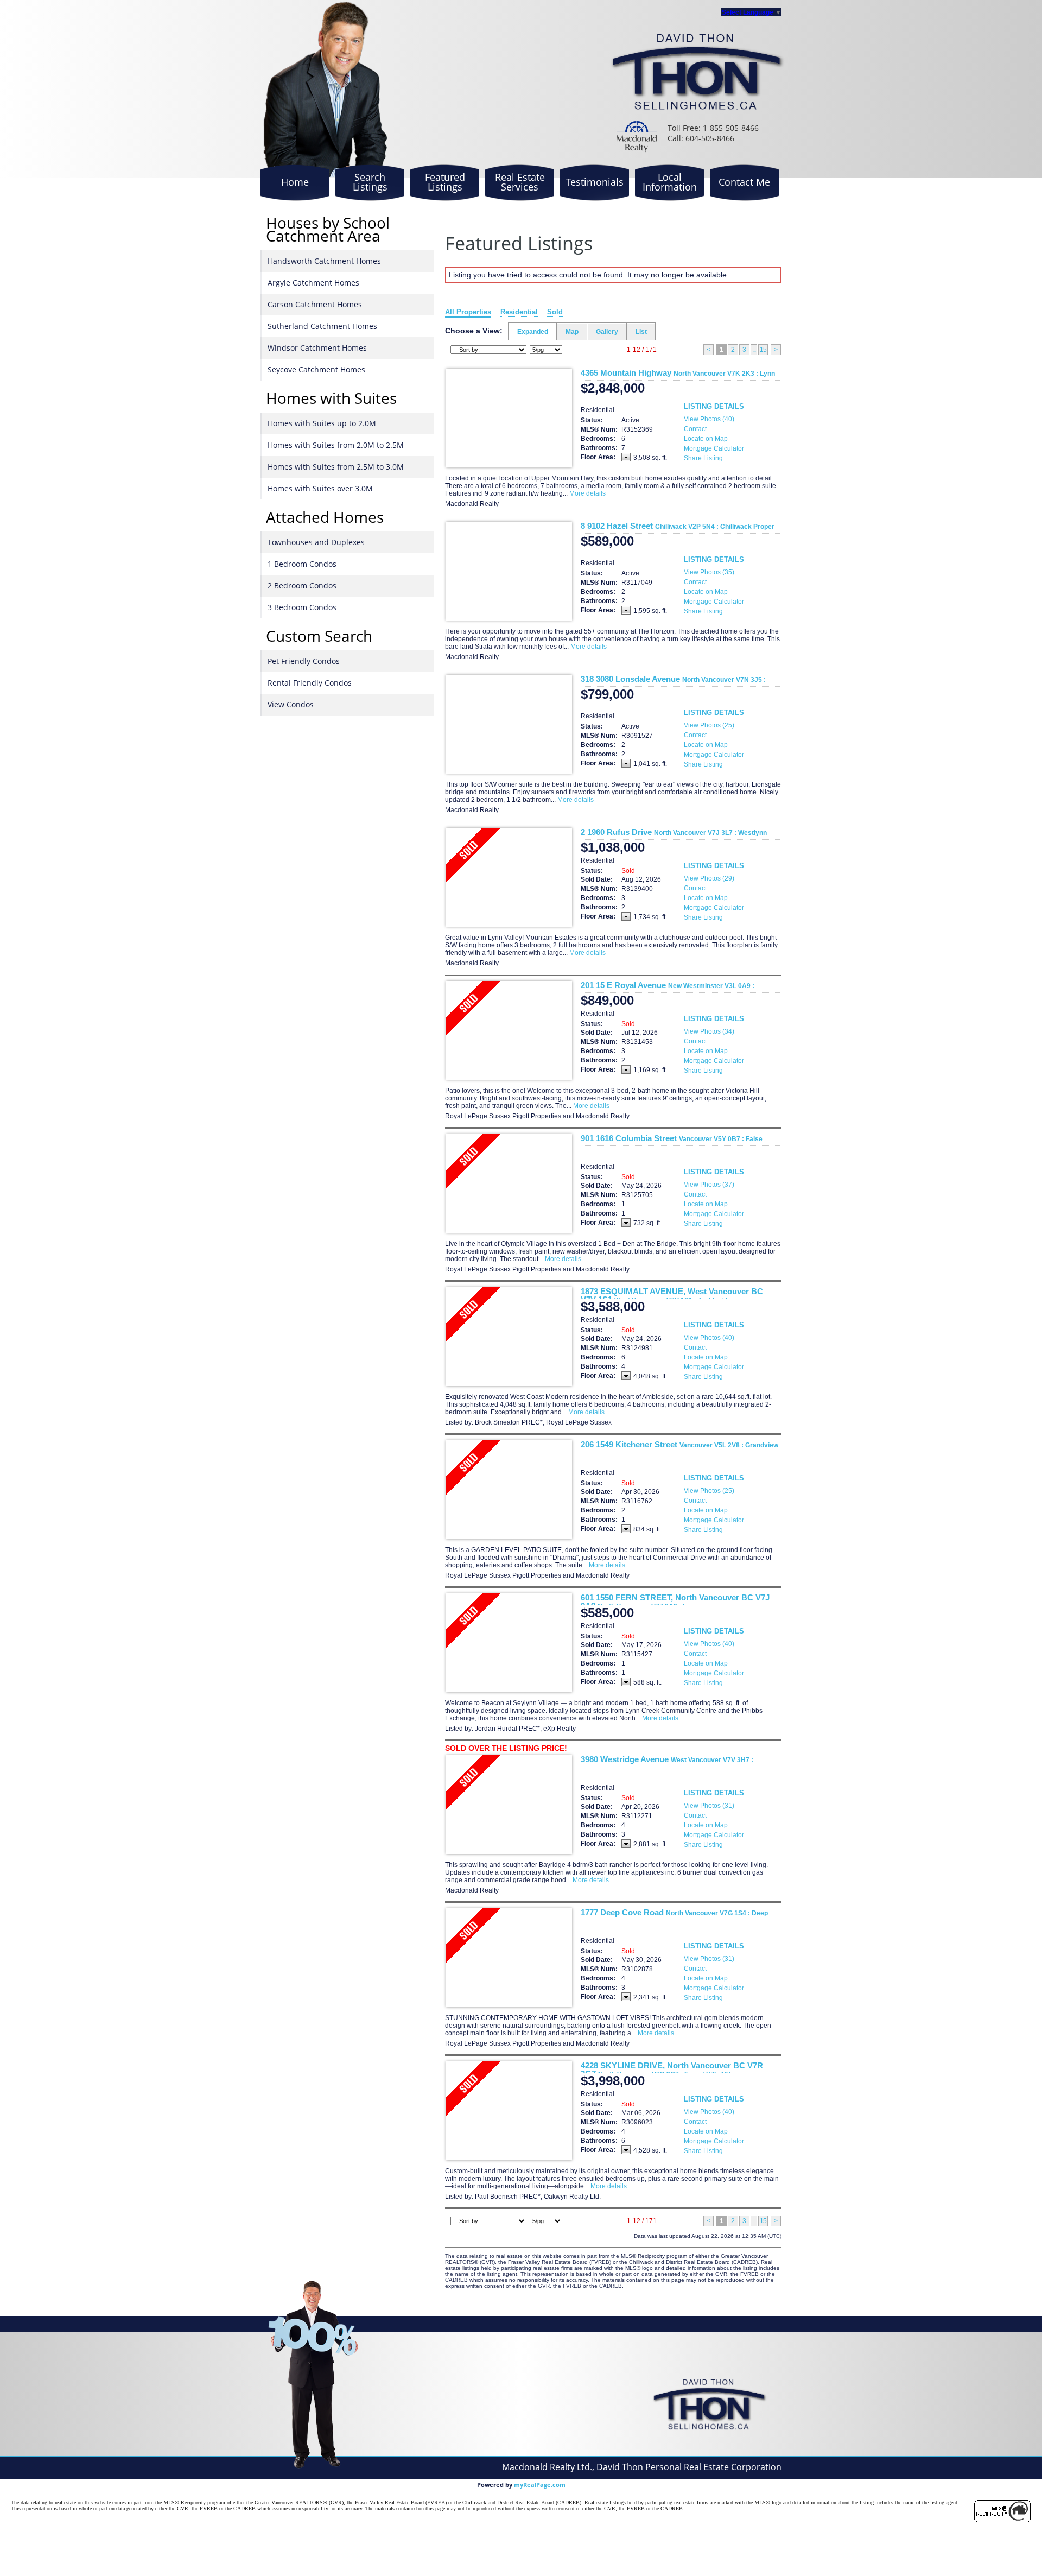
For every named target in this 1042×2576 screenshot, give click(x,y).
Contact (695, 429)
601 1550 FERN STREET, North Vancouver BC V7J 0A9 (675, 1602)
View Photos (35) (709, 572)
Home (295, 182)
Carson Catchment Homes (315, 304)
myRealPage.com (540, 2485)
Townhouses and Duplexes (316, 542)
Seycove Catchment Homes (316, 369)
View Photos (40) (709, 419)
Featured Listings (445, 182)
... (754, 350)
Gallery (607, 332)
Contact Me (744, 182)
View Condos (291, 704)
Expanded (533, 332)
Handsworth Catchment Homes (324, 261)
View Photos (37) (709, 1185)
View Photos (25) (709, 725)
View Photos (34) (709, 1031)
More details (587, 493)
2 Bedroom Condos (302, 586)
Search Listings (370, 182)
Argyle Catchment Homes (313, 283)
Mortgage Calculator (714, 448)
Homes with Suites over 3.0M (320, 488)
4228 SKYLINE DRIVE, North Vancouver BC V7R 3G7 (672, 2069)
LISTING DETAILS (714, 406)
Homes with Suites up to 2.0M (322, 423)
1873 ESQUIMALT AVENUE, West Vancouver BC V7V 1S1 (672, 1295)
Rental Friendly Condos (310, 683)
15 (763, 350)
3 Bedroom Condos (302, 607)
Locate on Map (706, 439)
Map (572, 332)
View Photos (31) (709, 1806)
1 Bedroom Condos (302, 564)
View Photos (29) (709, 878)
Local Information (670, 182)
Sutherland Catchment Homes (322, 326)
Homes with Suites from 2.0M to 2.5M (336, 445)
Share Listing (703, 458)
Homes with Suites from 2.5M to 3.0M (336, 467)
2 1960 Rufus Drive (674, 832)
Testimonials (595, 182)
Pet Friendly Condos (304, 661)
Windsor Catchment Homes (317, 348)
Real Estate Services (520, 182)
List (641, 332)
